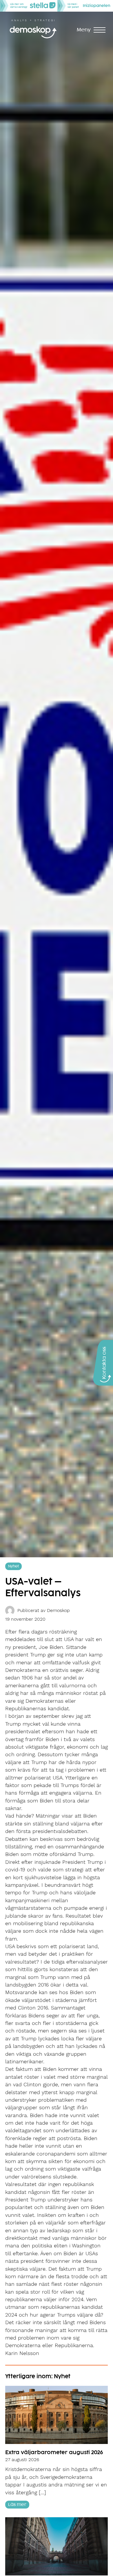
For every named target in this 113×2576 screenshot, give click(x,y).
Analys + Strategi (33, 20)
